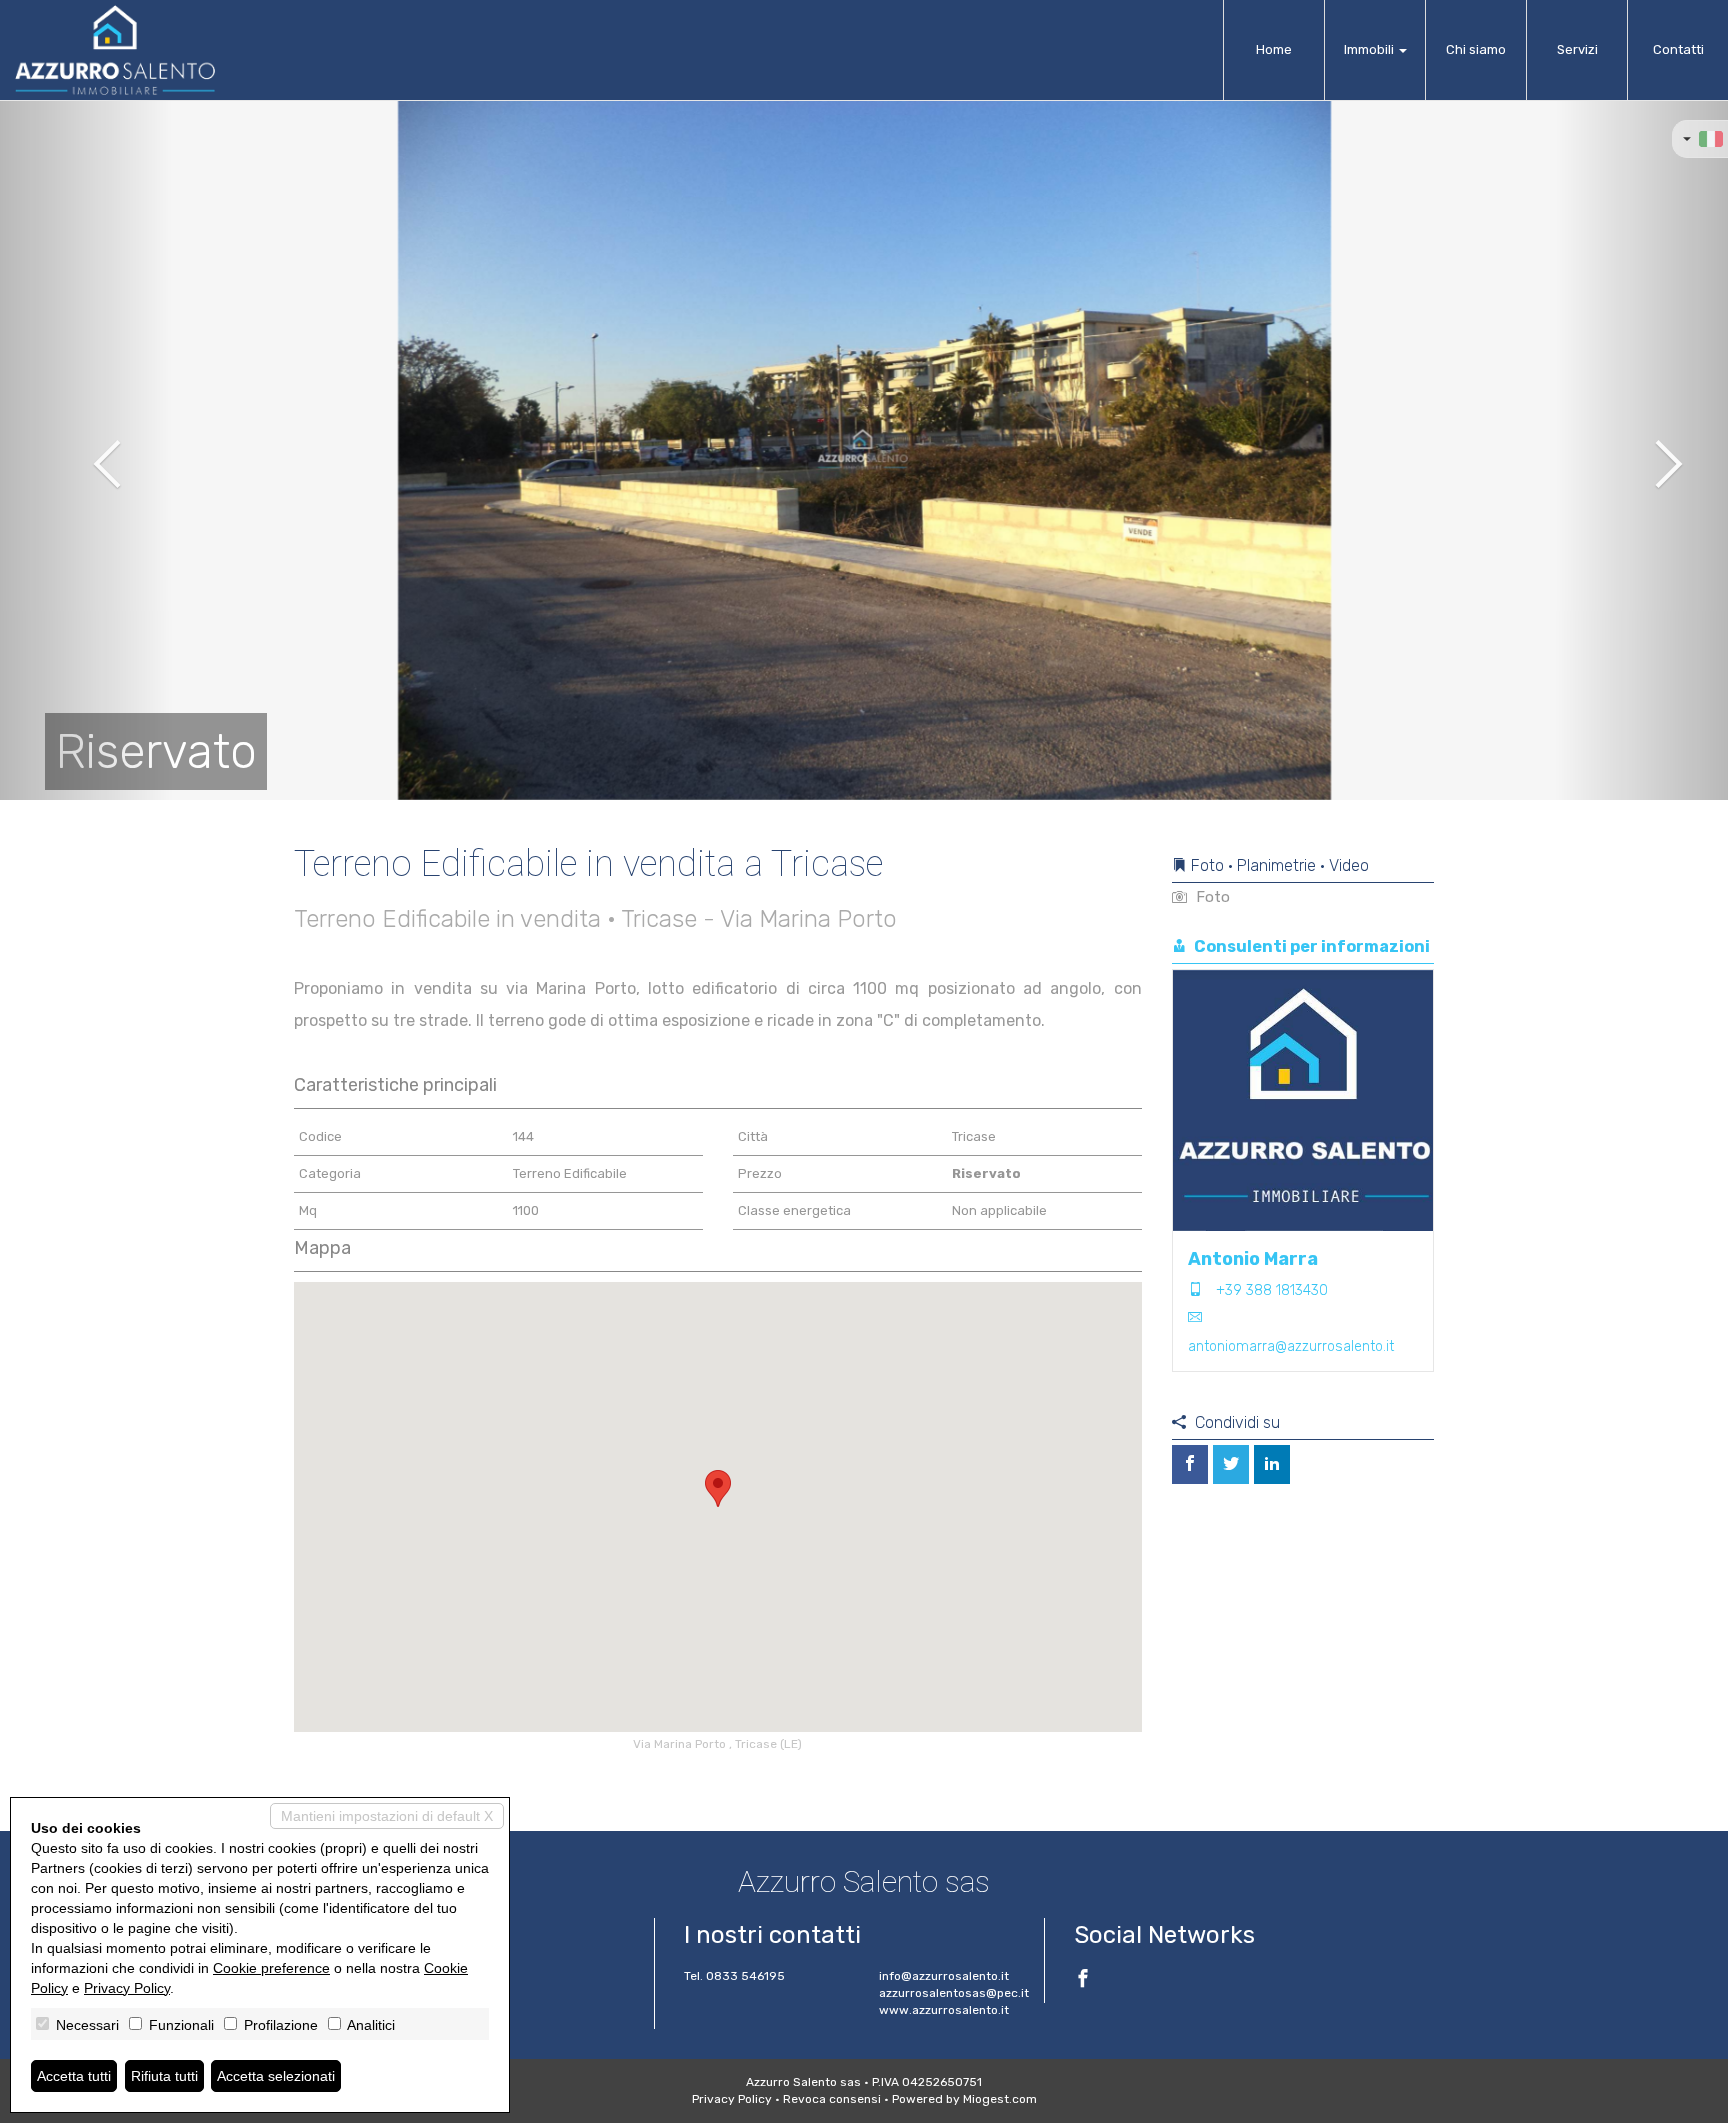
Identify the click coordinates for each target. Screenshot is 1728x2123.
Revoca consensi (832, 2099)
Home (1274, 49)
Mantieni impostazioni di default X (387, 1816)
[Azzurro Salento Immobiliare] (115, 50)
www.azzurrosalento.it (944, 2010)
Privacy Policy (732, 2099)
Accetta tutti (74, 2076)
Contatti (1678, 49)
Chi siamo (1476, 49)
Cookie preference (271, 1968)
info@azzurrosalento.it (944, 1976)
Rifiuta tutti (164, 2076)
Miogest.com (1000, 2099)
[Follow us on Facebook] (1083, 1981)
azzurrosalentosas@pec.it (954, 1993)
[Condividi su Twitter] (1231, 1464)
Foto (1211, 897)
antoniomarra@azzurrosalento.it (1291, 1346)
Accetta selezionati (276, 2076)
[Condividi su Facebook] (1190, 1464)
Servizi (1577, 49)
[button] (86, 450)
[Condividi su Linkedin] (1272, 1464)
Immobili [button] (1370, 49)
